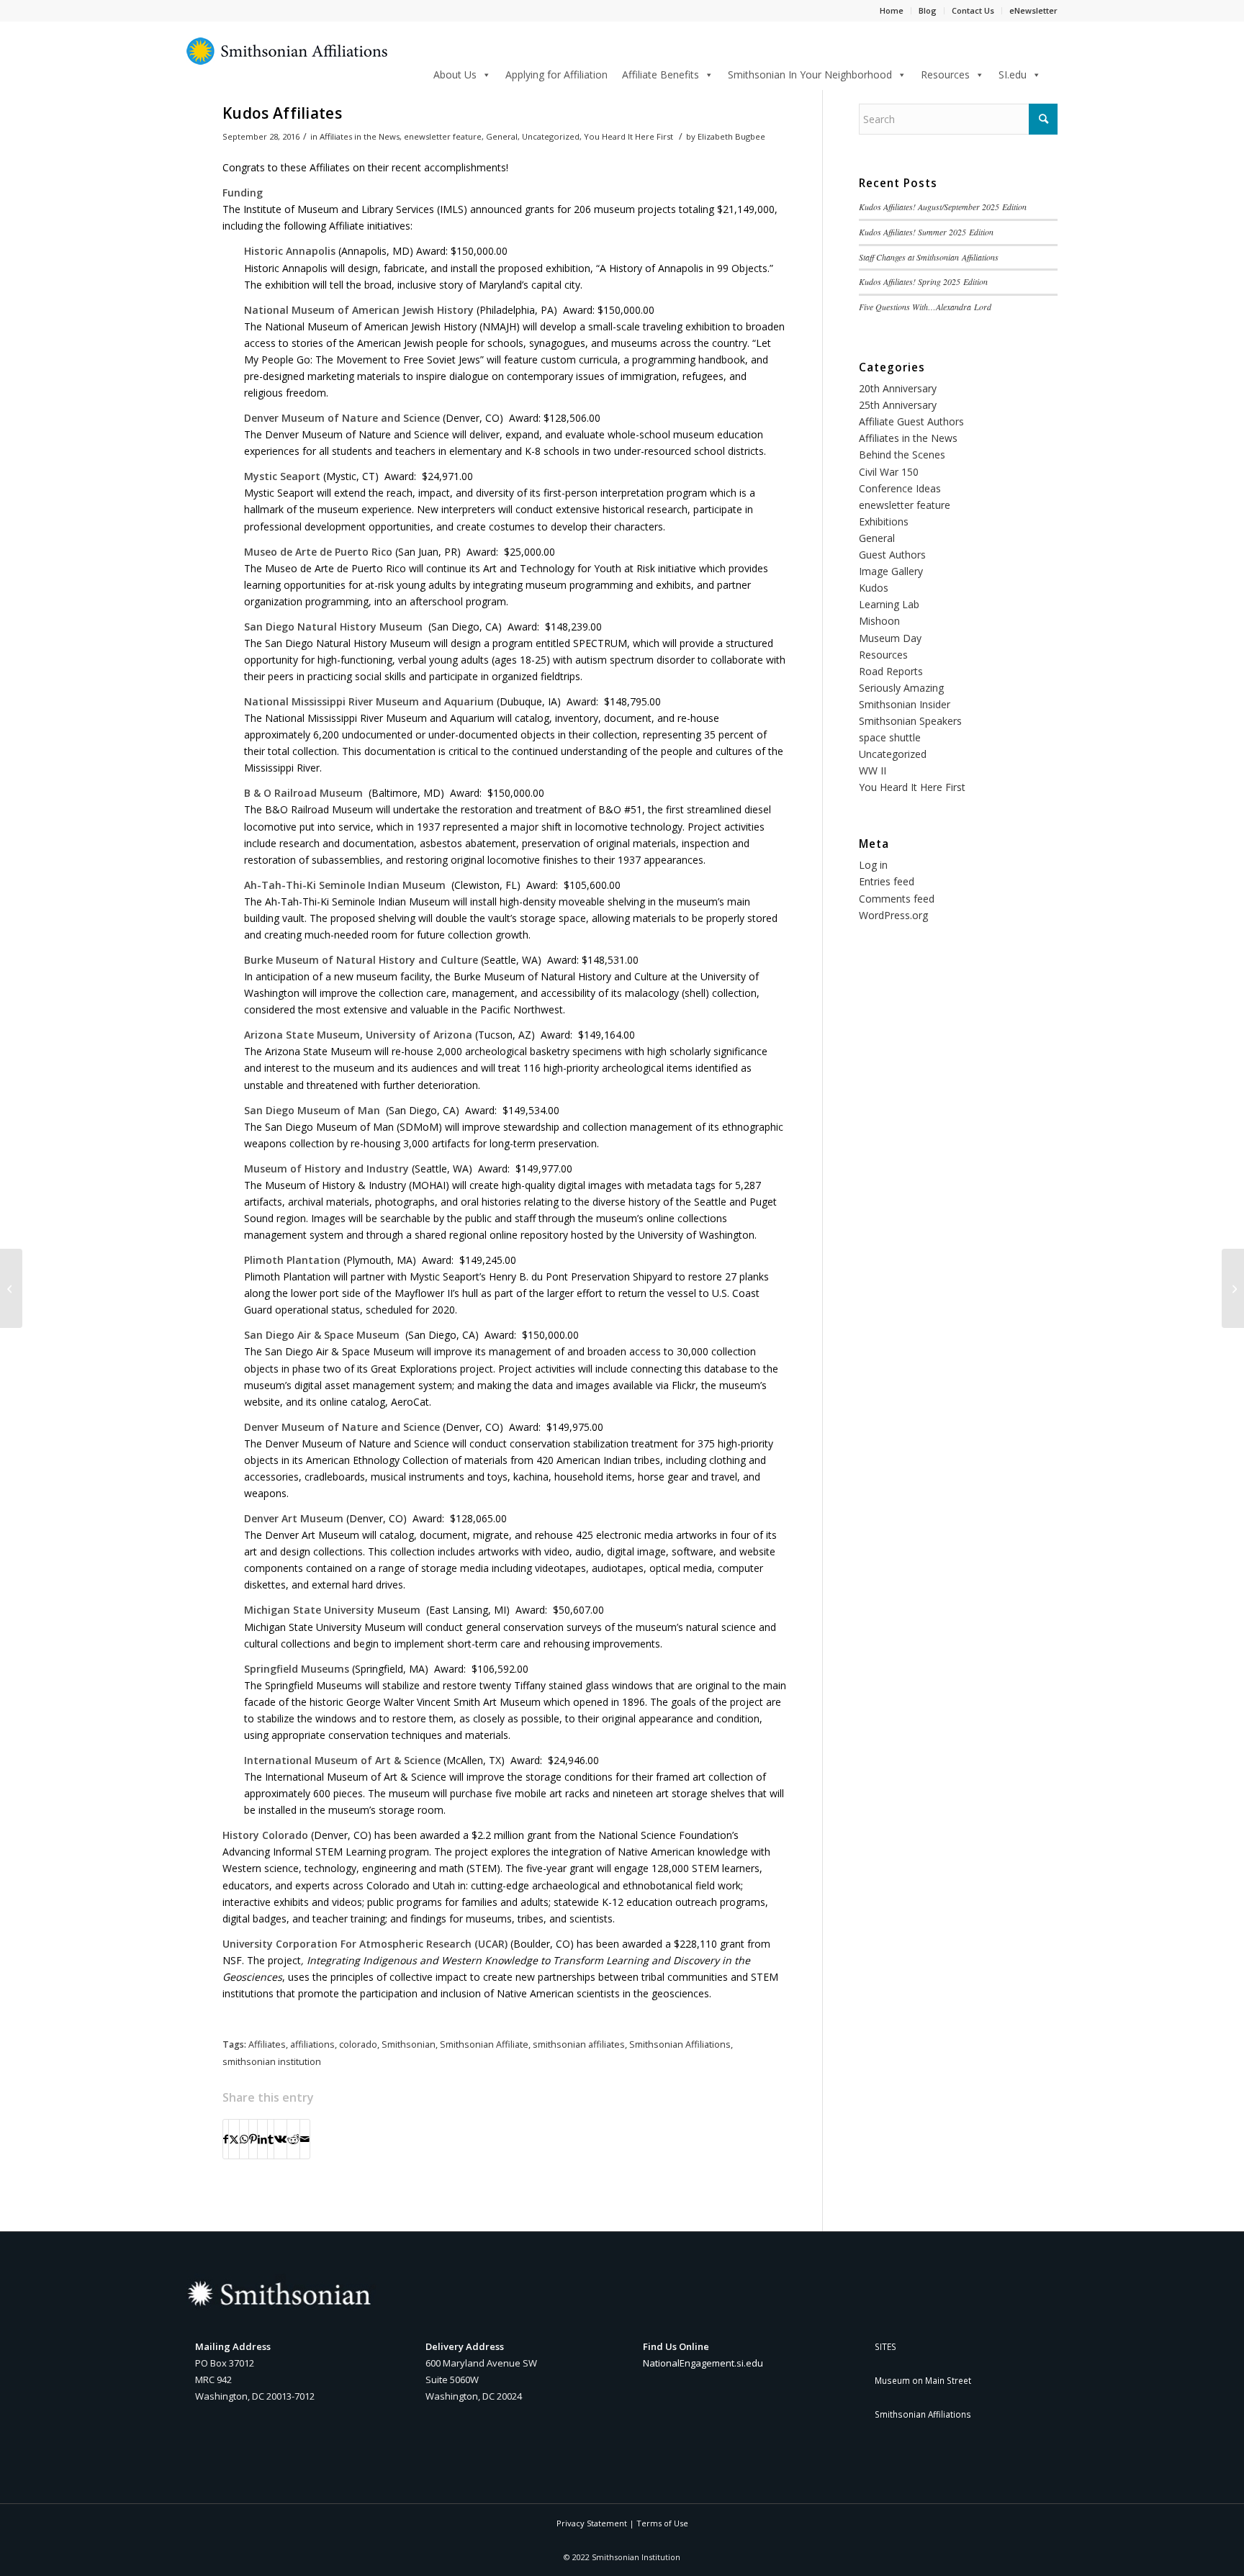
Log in (873, 865)
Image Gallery (891, 571)
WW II (873, 770)
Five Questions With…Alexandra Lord (925, 307)
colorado (358, 2044)
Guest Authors (892, 555)
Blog (928, 10)
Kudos (874, 588)
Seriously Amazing (901, 688)
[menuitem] (1053, 74)
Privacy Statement (592, 2523)
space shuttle (890, 737)
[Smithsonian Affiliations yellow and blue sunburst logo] (287, 59)
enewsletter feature (443, 136)
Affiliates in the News (360, 136)
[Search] (1053, 72)
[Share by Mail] (305, 2139)
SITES (885, 2346)
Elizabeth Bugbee (731, 136)
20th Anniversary (898, 388)
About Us (455, 74)
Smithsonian (409, 2044)
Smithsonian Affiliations (680, 2044)
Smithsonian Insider (905, 704)
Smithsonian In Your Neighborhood (810, 74)
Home (892, 10)
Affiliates (267, 2044)
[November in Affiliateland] (1233, 1288)
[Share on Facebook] (226, 2139)
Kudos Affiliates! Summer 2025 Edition (926, 232)
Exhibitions (884, 521)
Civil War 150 (889, 472)
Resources (945, 74)
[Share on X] (234, 2139)
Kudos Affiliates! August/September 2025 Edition (943, 207)
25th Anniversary (898, 405)
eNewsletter (1033, 10)
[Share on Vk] (280, 2139)
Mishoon (879, 621)
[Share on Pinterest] (253, 2139)
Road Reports (891, 671)
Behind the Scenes (902, 455)
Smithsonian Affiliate (484, 2044)
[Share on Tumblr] (271, 2139)
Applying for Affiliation (556, 74)
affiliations (312, 2044)
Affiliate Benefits (661, 74)
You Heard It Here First (628, 136)
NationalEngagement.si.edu (703, 2363)
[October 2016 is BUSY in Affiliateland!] (11, 1288)
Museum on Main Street (923, 2380)
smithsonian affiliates (579, 2044)
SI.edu (1013, 74)
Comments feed (897, 899)
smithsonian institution (272, 2062)
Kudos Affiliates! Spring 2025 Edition (923, 281)
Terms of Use (662, 2523)
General (502, 136)
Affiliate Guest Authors (911, 421)
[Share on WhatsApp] (244, 2139)
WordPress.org (893, 915)
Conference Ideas (900, 488)
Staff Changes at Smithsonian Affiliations (929, 257)
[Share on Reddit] (293, 2139)
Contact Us (973, 10)
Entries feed (887, 881)
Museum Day (890, 638)
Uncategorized (551, 136)
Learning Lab (889, 604)
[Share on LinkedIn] (262, 2139)
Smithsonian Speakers (910, 721)
